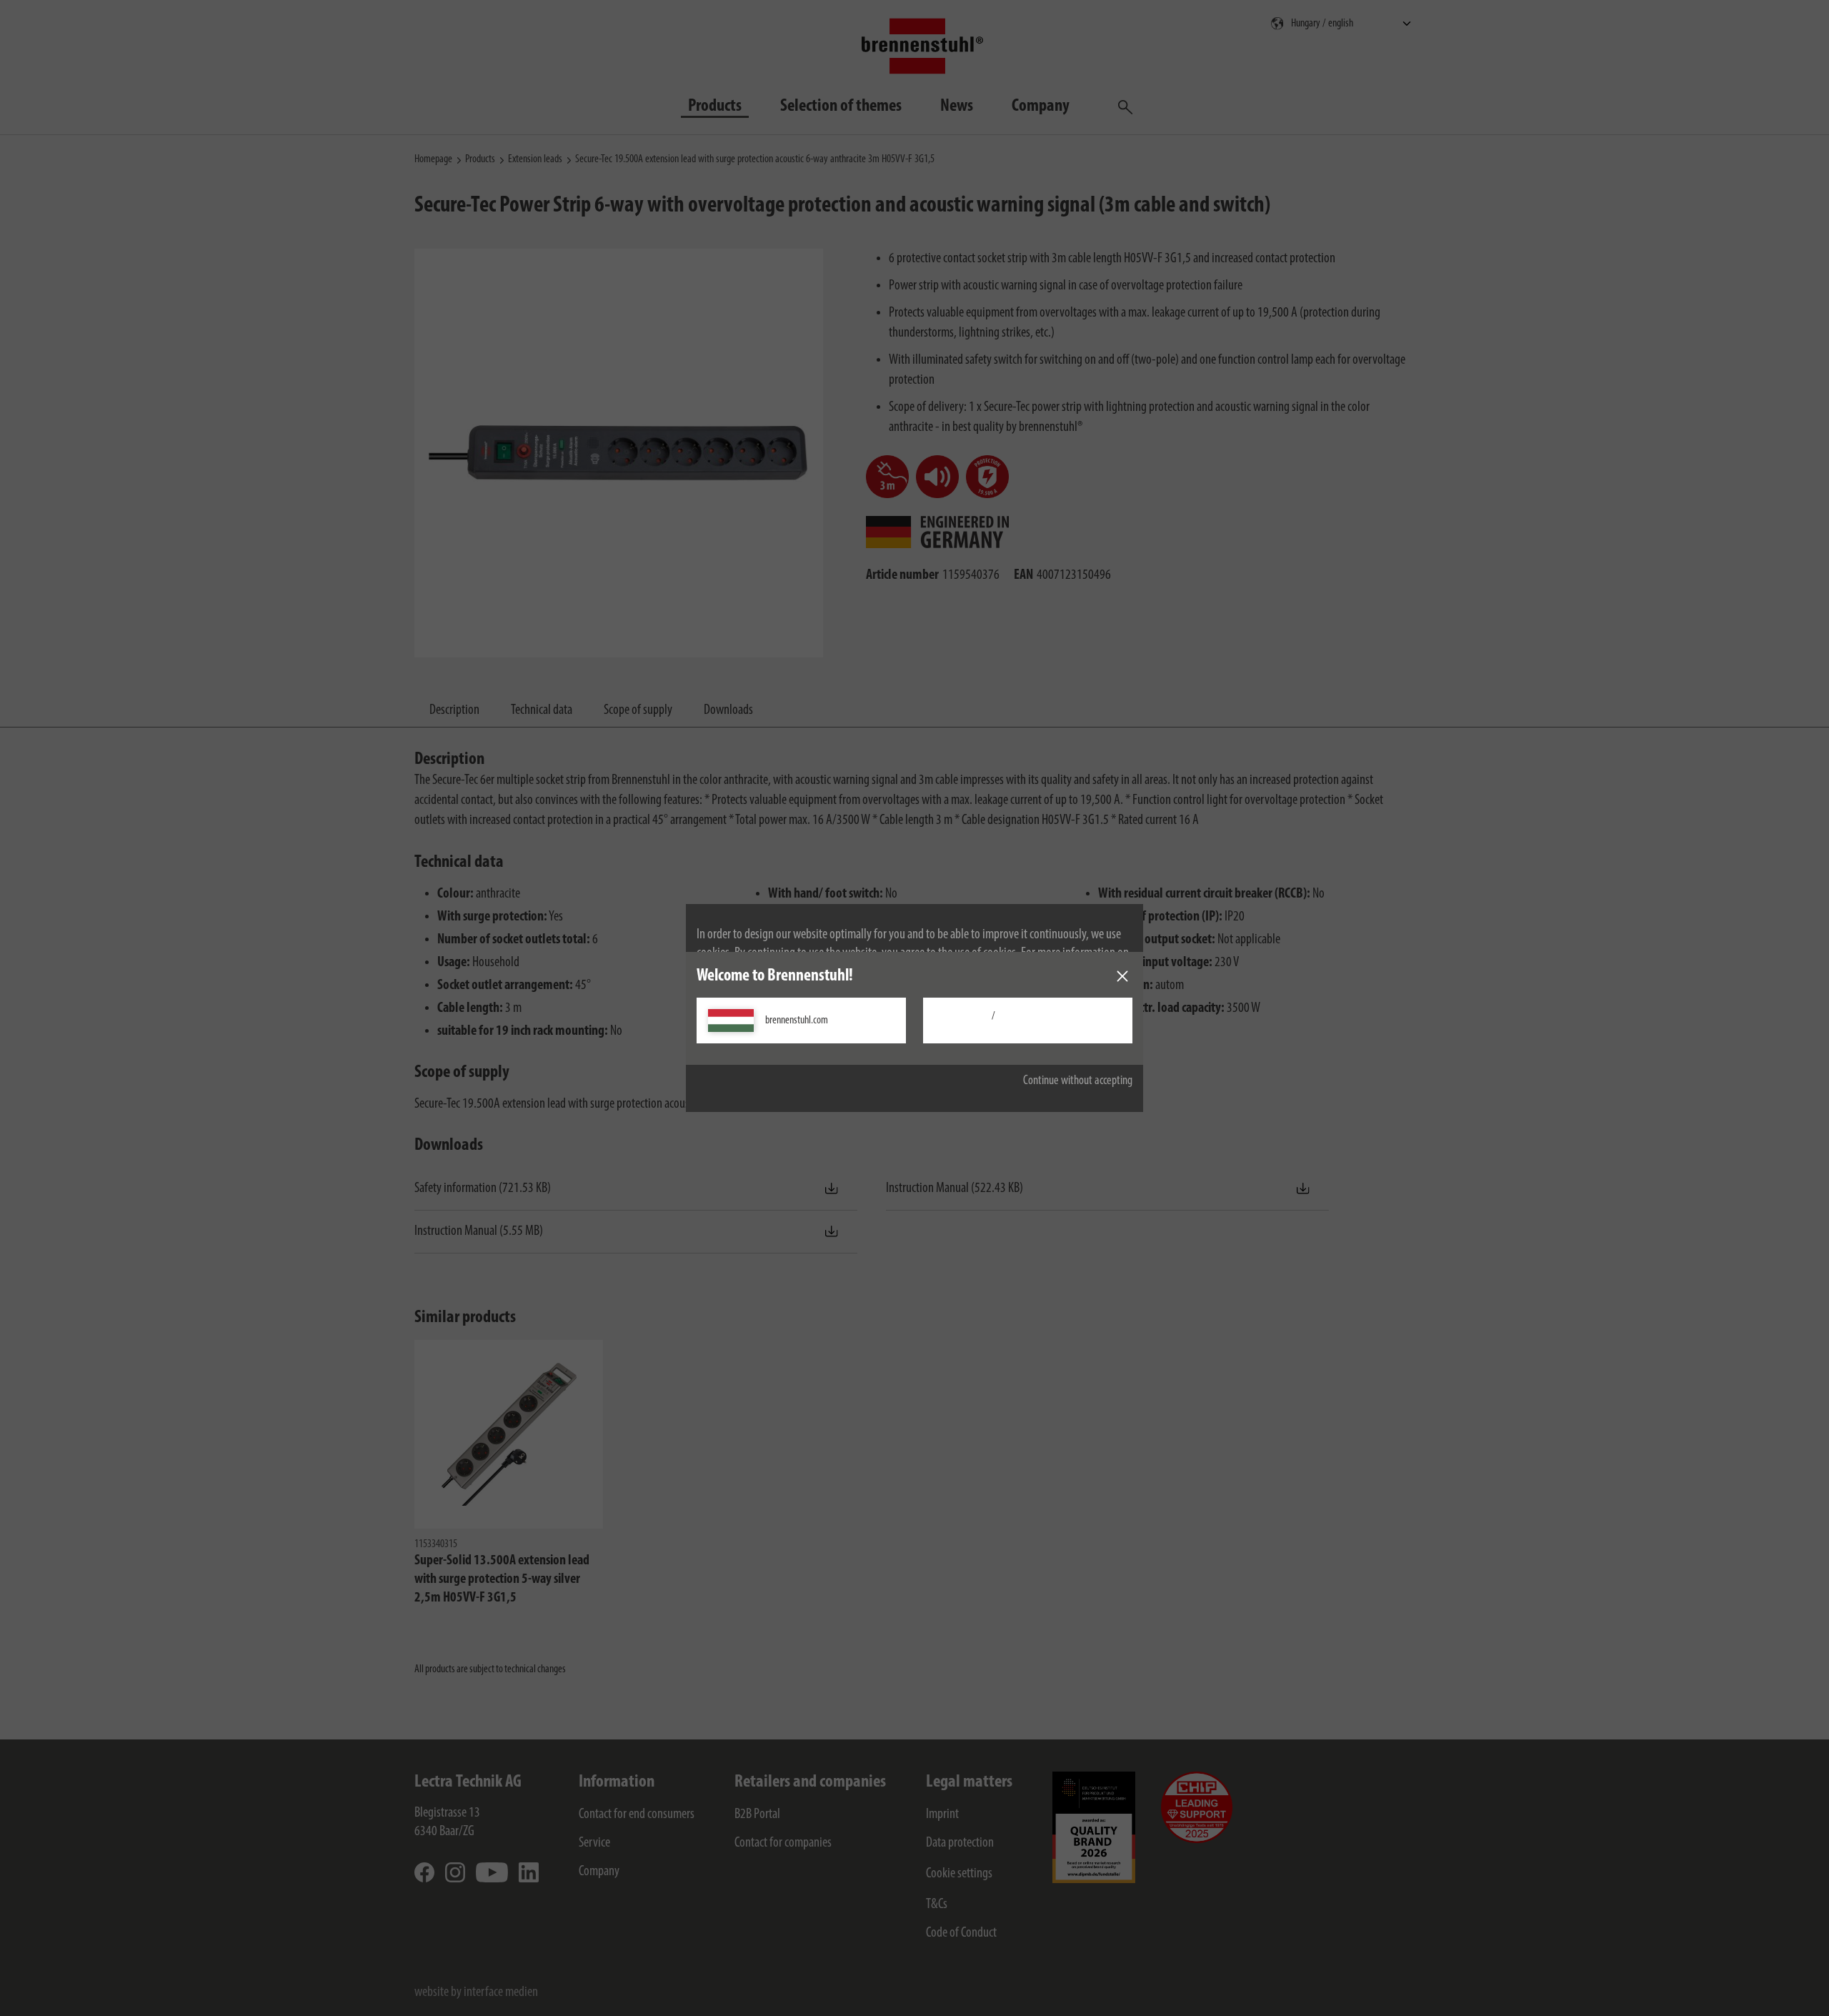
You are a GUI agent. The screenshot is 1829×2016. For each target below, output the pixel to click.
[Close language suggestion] (1122, 976)
